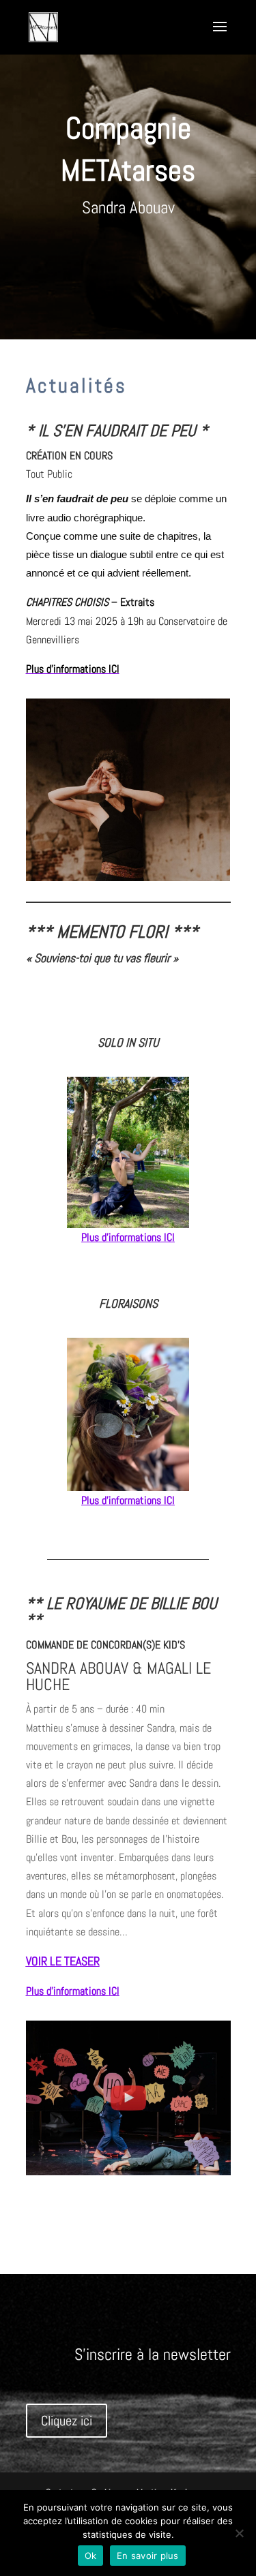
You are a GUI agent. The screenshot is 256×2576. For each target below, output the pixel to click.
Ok (91, 2556)
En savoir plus (148, 2556)
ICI (169, 1237)
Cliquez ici (67, 2421)
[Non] (239, 2533)
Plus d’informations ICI (73, 669)
